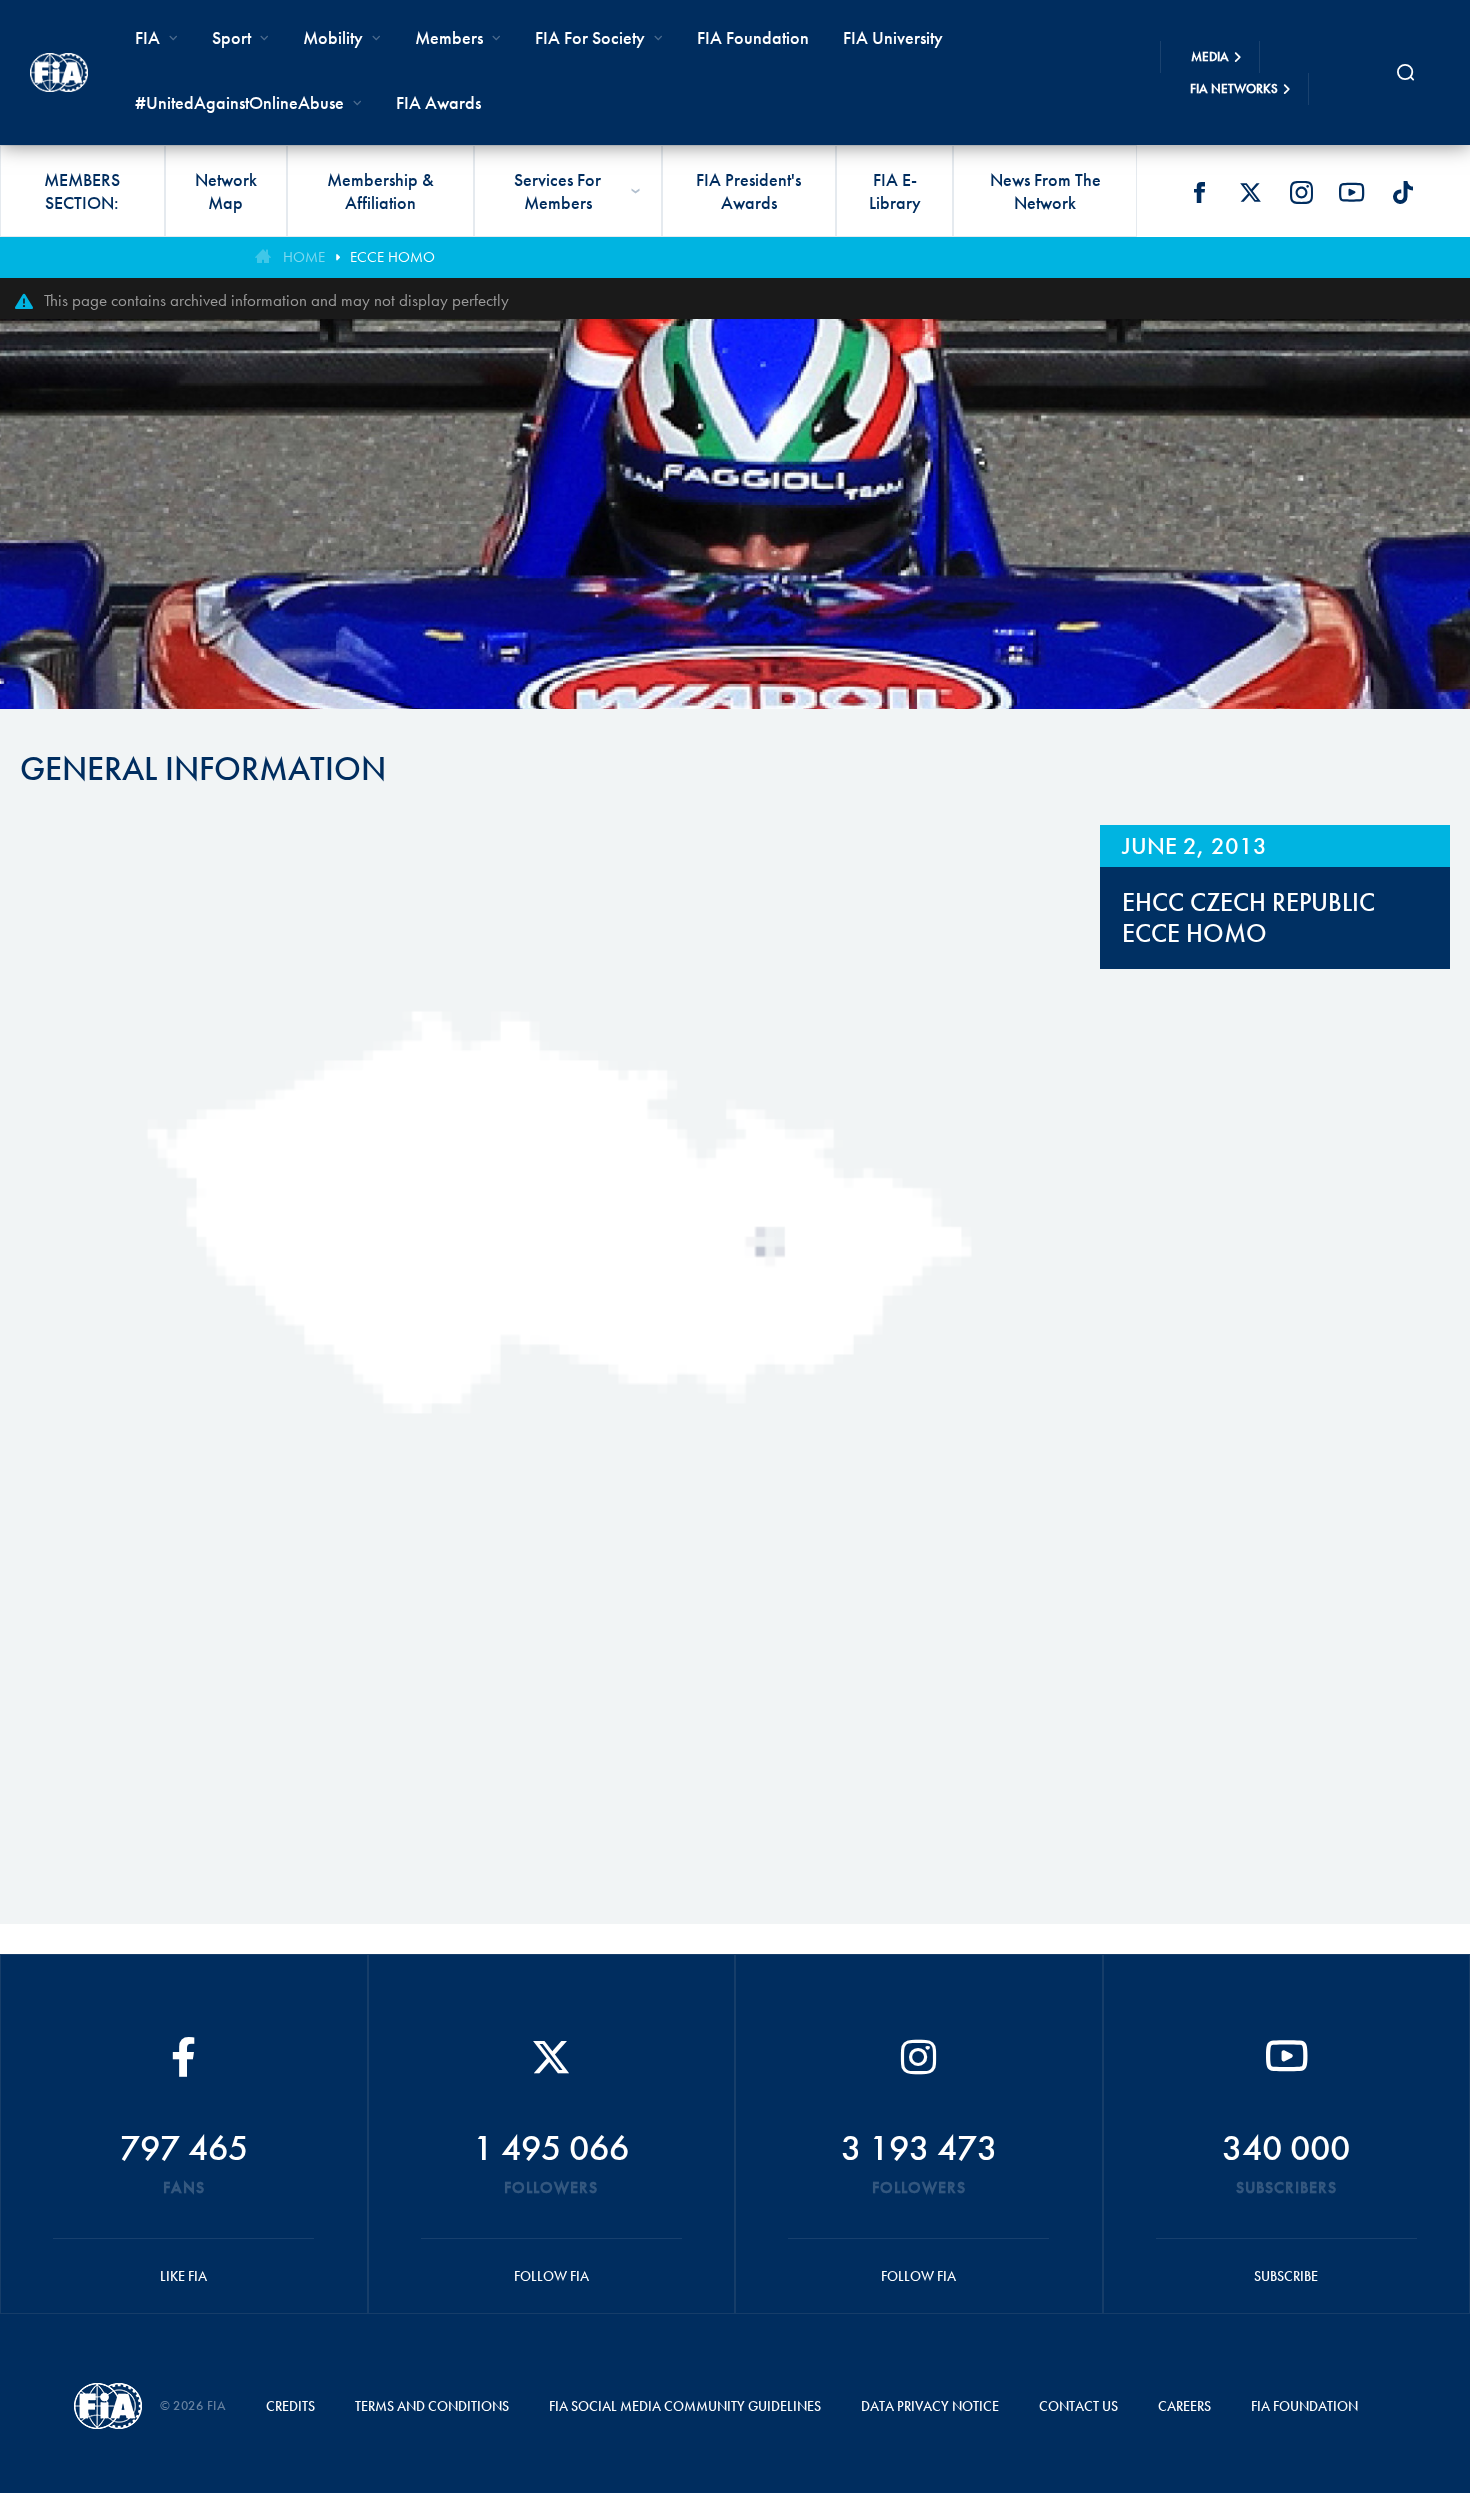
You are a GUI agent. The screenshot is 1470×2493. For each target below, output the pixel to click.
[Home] (59, 72)
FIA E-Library (895, 191)
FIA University (893, 37)
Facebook (1199, 192)
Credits (290, 2406)
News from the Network (1045, 191)
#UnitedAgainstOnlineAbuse (239, 102)
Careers (1184, 2406)
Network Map (226, 191)
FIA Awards (438, 102)
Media (1210, 56)
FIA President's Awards (748, 191)
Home (304, 257)
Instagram (1301, 192)
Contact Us (1078, 2406)
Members (449, 37)
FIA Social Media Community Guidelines (685, 2406)
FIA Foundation (753, 37)
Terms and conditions (432, 2406)
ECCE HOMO (392, 257)
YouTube (1352, 192)
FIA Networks (1234, 88)
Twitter (1250, 192)
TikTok (1403, 192)
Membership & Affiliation (380, 191)
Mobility (333, 37)
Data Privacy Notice (930, 2406)
